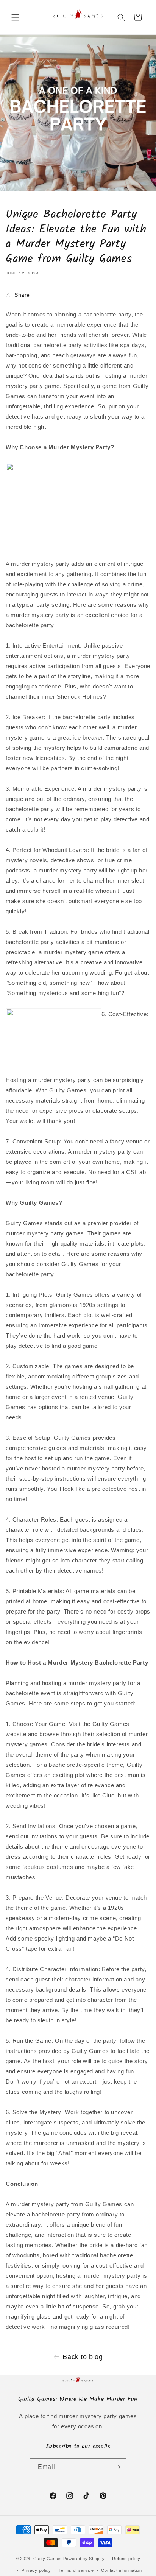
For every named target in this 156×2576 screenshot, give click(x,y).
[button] (15, 17)
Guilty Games (48, 2559)
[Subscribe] (118, 2467)
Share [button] (22, 295)
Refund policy (126, 2559)
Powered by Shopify (84, 2559)
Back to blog (83, 2357)
